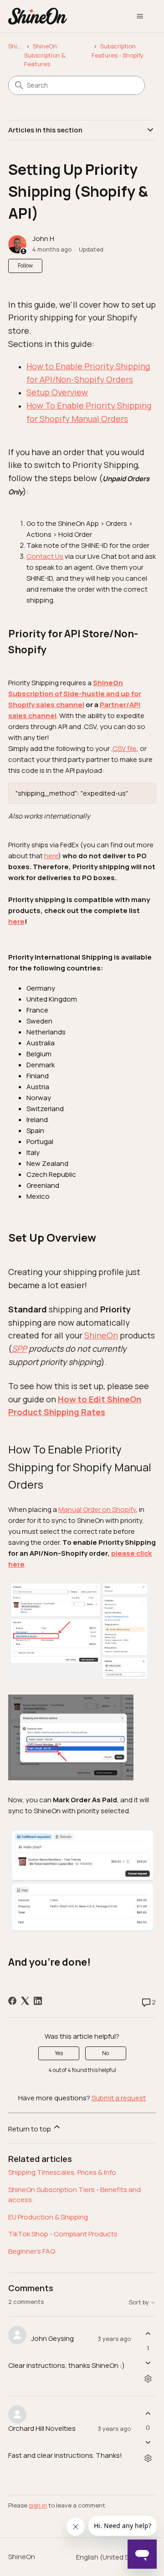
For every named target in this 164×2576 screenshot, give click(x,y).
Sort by (140, 2302)
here (51, 856)
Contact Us (45, 556)
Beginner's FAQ (32, 2251)
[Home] (38, 16)
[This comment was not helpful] (148, 2363)
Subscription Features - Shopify (118, 51)
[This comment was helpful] (148, 2334)
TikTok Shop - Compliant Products (63, 2234)
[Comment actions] (148, 2379)
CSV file (125, 748)
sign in (38, 2505)
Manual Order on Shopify (97, 1509)
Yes (59, 2053)
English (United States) (113, 2557)
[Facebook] (12, 2001)
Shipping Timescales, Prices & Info (62, 2172)
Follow (25, 265)
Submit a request (119, 2098)
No (105, 2053)
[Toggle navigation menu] (140, 16)
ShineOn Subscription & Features (45, 55)
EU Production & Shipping (48, 2217)
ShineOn (20, 46)
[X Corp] (25, 2001)
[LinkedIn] (38, 2001)
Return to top (30, 2129)
